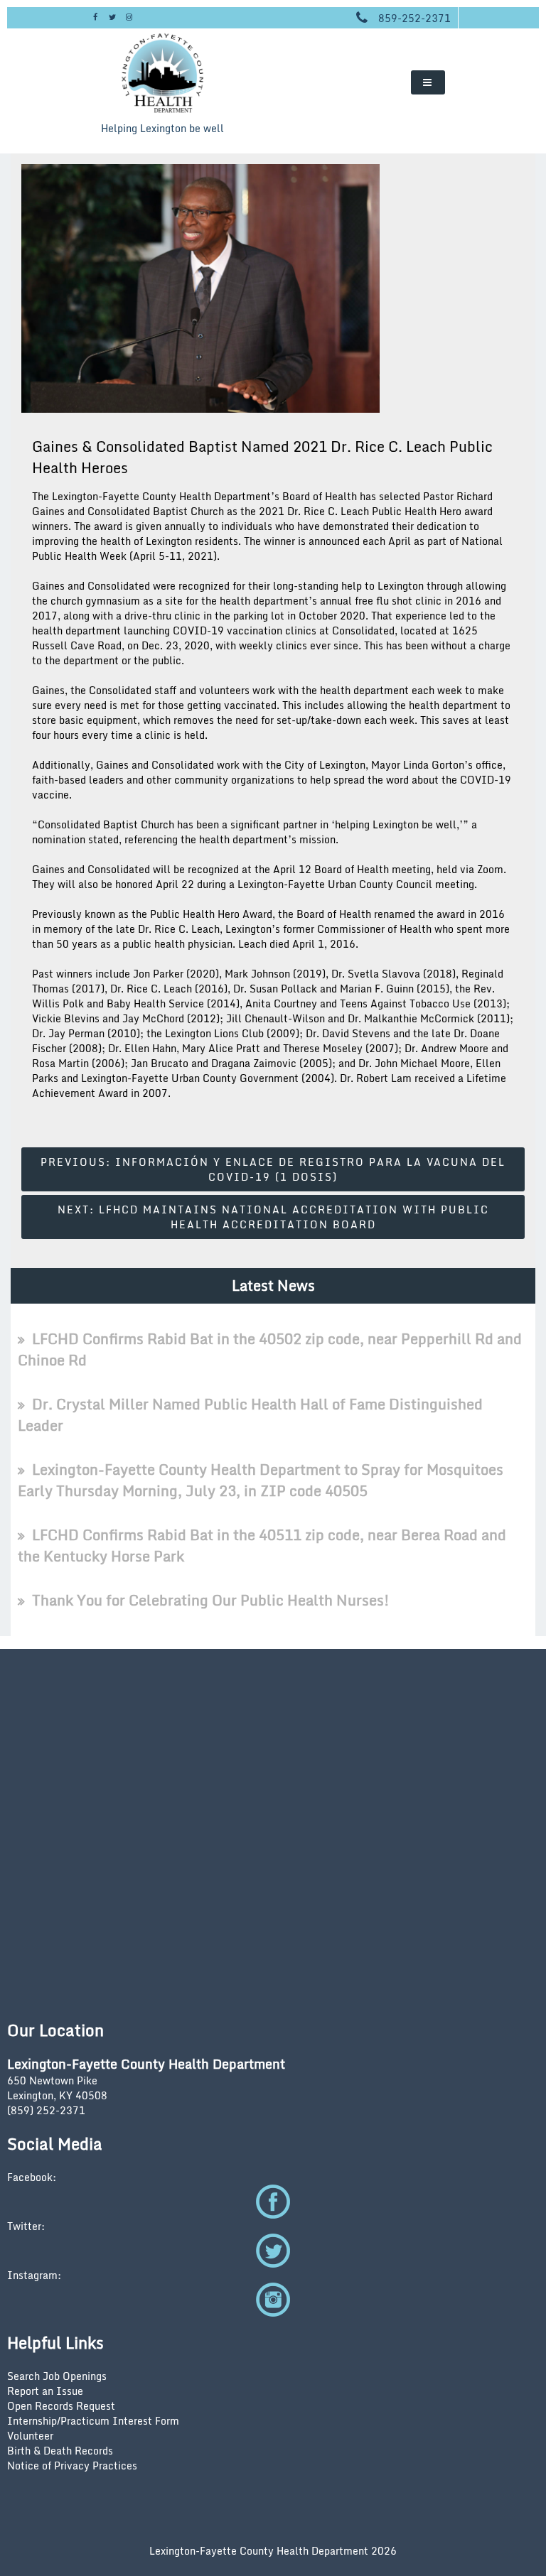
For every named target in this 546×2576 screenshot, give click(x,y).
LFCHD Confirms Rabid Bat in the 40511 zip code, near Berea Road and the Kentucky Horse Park (262, 1546)
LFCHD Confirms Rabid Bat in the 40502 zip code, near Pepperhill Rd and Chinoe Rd (270, 1349)
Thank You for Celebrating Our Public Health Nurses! (211, 1600)
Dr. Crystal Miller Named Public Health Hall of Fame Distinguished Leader (250, 1415)
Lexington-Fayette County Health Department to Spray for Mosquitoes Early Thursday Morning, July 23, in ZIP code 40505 (261, 1480)
